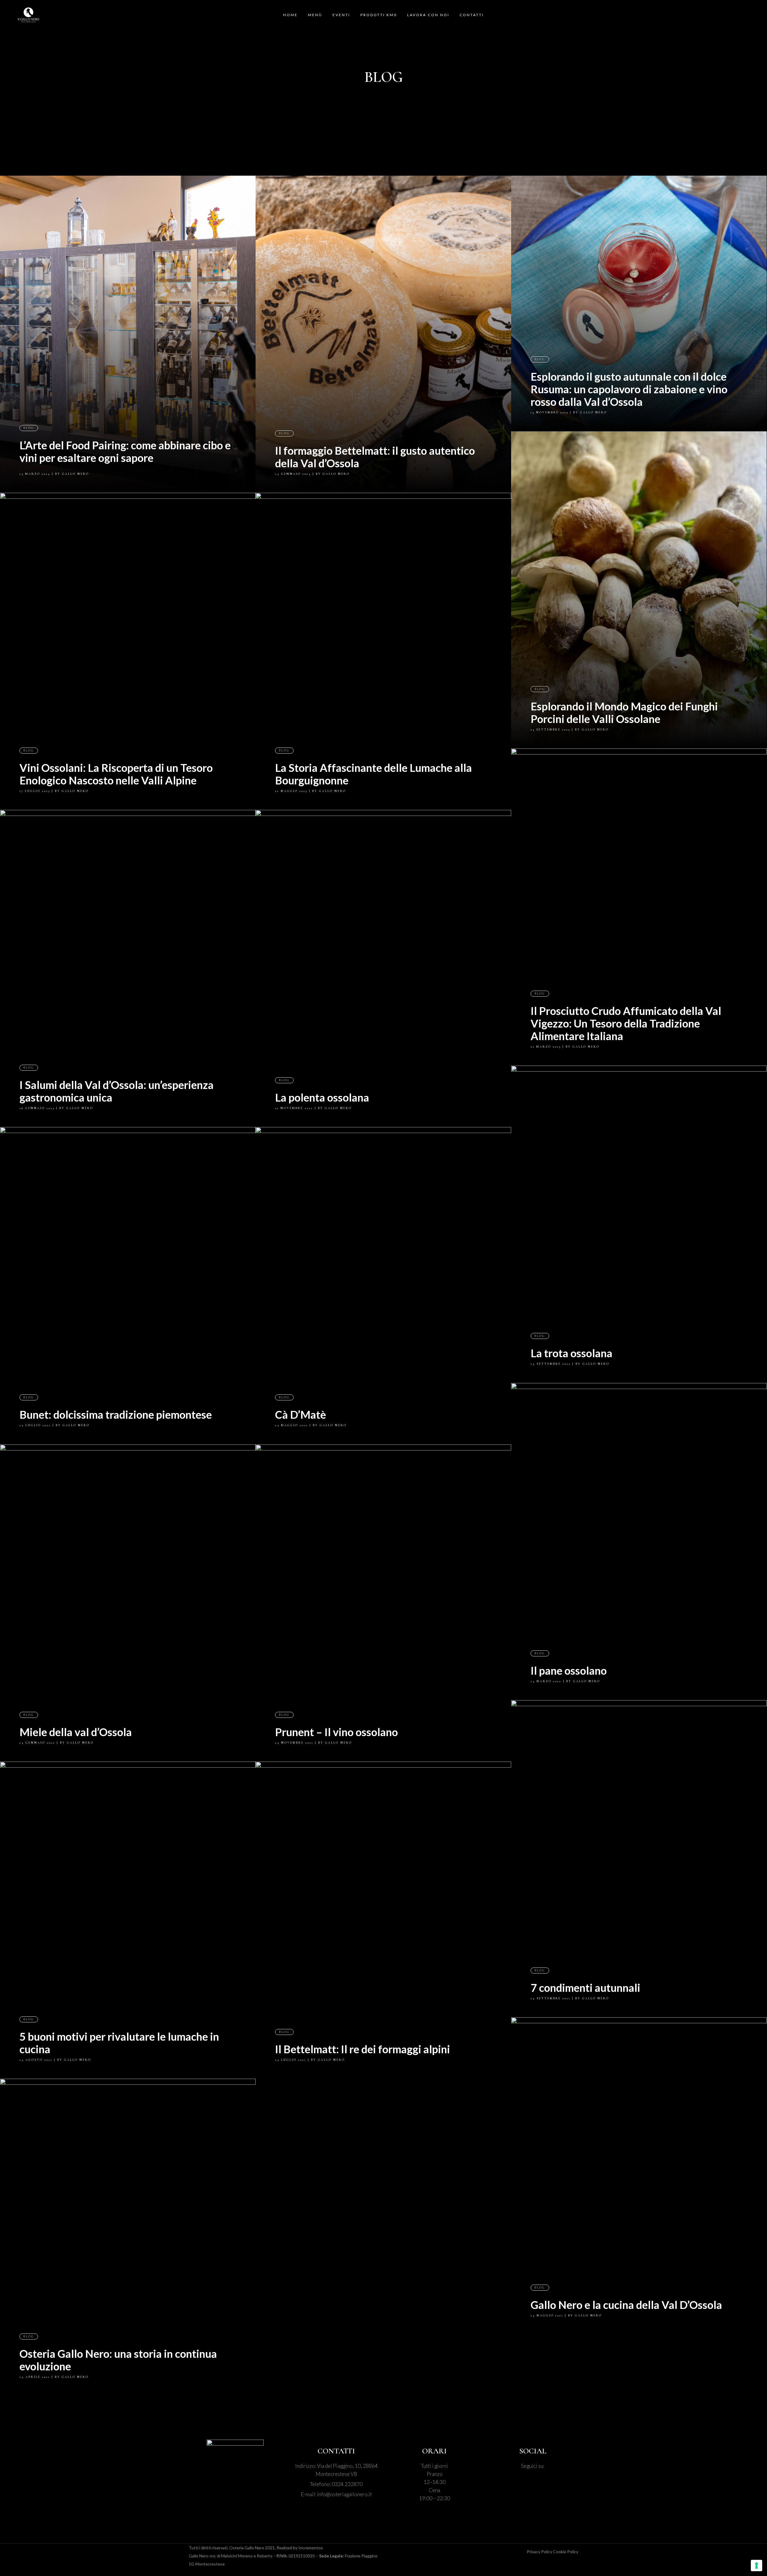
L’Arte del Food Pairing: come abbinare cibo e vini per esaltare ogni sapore (125, 451)
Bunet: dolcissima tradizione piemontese (116, 1414)
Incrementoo (311, 2548)
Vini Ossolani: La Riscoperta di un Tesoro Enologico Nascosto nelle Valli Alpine (116, 774)
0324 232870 (347, 2484)
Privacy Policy (540, 2552)
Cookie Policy (566, 2552)
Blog (29, 428)
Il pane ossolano (569, 1670)
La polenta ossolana (322, 1097)
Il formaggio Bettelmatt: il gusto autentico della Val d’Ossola (375, 457)
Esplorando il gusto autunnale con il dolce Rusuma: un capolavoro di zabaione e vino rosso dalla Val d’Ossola (629, 389)
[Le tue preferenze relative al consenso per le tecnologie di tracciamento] (757, 2566)
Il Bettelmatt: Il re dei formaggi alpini (363, 2049)
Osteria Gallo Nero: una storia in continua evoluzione (118, 2360)
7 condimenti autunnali (585, 1988)
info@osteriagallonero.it (344, 2494)
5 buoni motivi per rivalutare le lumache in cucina (119, 2043)
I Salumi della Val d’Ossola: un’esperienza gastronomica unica (117, 1091)
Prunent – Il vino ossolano (336, 1732)
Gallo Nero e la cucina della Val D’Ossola (626, 2305)
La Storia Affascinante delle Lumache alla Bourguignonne (373, 774)
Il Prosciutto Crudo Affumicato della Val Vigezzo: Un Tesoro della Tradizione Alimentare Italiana (626, 1023)
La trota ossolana (572, 1353)
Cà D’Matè (301, 1414)
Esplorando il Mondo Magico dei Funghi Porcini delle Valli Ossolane (624, 712)
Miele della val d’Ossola (76, 1732)
